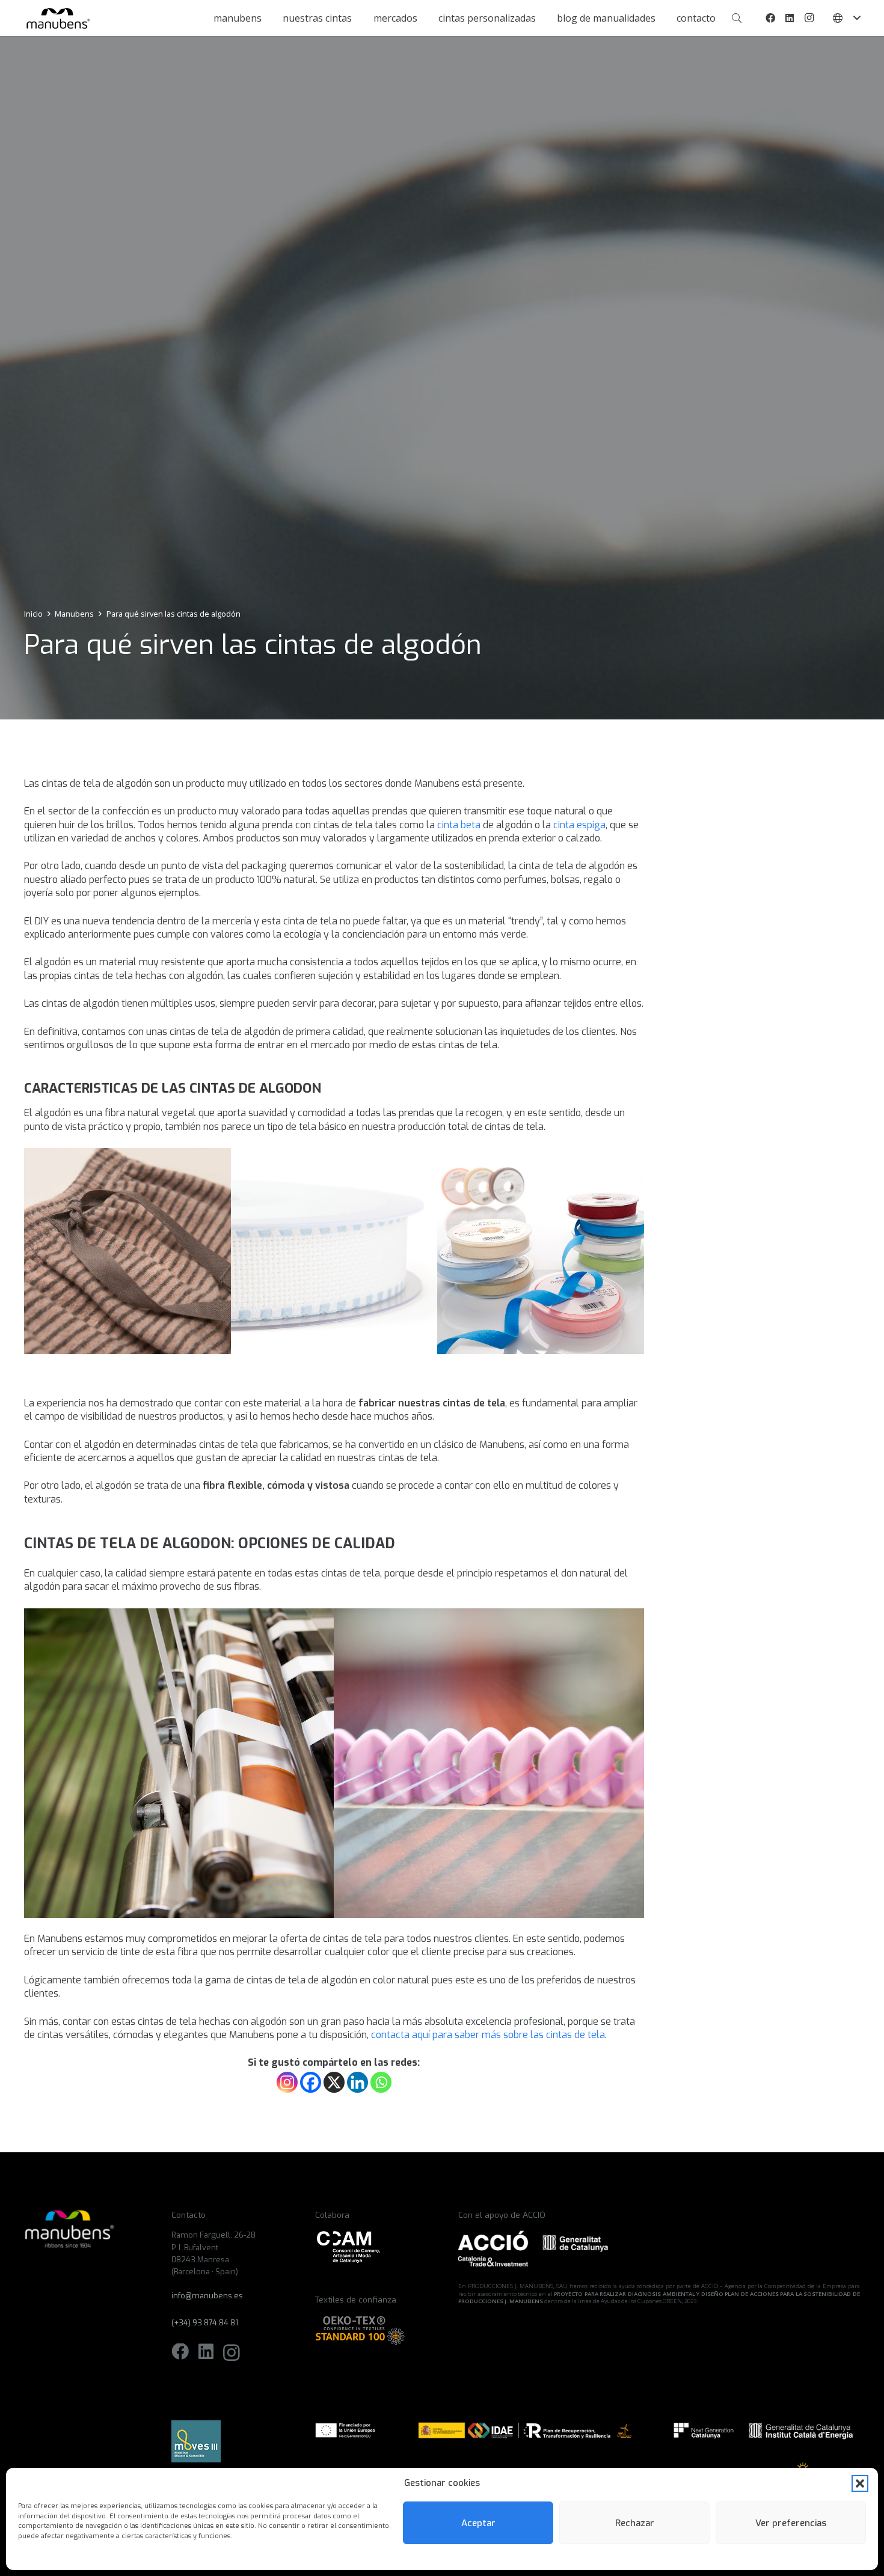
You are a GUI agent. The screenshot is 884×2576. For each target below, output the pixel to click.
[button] (860, 2483)
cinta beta (459, 825)
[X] (334, 2082)
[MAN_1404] (179, 1763)
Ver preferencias (791, 2523)
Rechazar (635, 2523)
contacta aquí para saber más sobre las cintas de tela (488, 2035)
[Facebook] (770, 18)
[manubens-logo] (57, 18)
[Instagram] (809, 18)
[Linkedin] (358, 2082)
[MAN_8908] (489, 1763)
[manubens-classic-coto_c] (541, 1251)
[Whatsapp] (381, 2082)
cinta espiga (579, 825)
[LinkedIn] (790, 18)
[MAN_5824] (127, 1251)
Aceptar (478, 2523)
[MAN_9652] (334, 1251)
